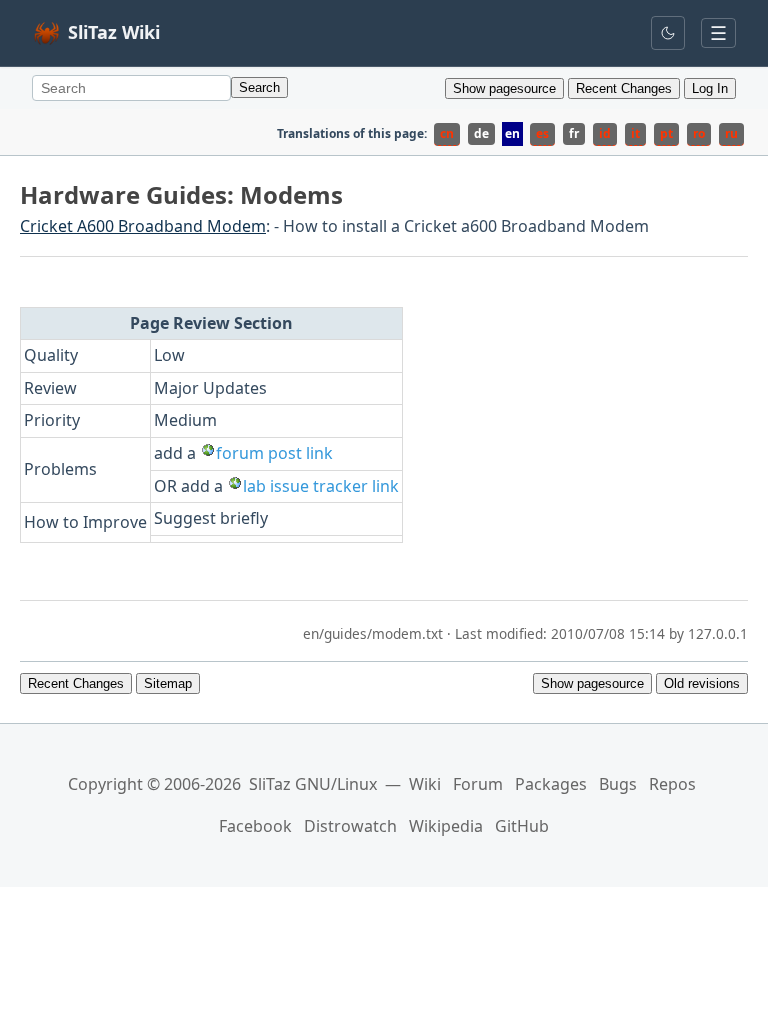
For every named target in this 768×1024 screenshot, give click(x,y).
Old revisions (702, 683)
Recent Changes (624, 88)
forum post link (274, 453)
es (542, 133)
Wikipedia (446, 826)
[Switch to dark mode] (668, 33)
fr (574, 133)
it (635, 133)
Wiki (425, 784)
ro (699, 133)
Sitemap (168, 683)
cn (447, 133)
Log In (710, 88)
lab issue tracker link (321, 486)
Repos (672, 784)
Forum (478, 784)
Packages (551, 784)
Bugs (618, 784)
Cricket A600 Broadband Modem (143, 226)
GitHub (522, 826)
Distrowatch (350, 826)
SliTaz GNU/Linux (313, 784)
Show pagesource (504, 88)
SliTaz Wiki (114, 32)
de (481, 133)
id (605, 133)
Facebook (255, 826)
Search (259, 87)
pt (666, 133)
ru (731, 133)
